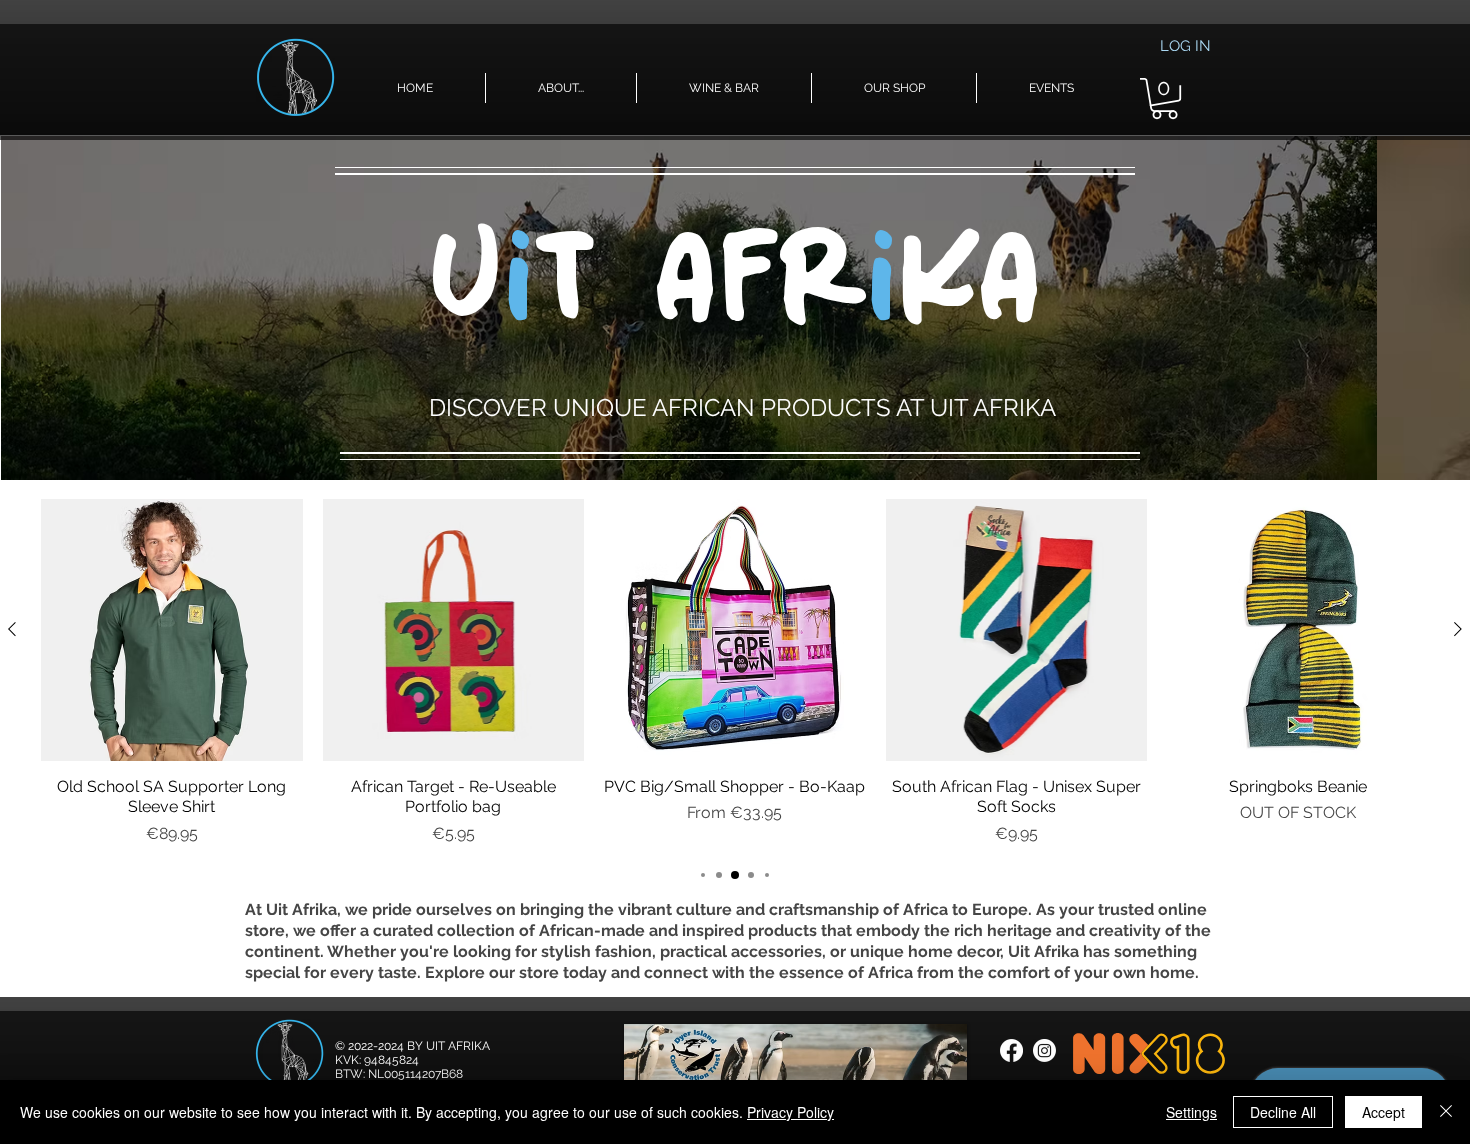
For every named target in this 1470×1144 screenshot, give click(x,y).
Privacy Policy (790, 1112)
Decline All (1283, 1112)
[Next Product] (1458, 629)
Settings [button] (1191, 1112)
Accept (1383, 1112)
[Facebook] (1011, 1050)
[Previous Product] (12, 629)
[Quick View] (172, 630)
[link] (1164, 98)
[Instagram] (1044, 1050)
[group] (735, 672)
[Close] (1446, 1112)
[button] (561, 88)
